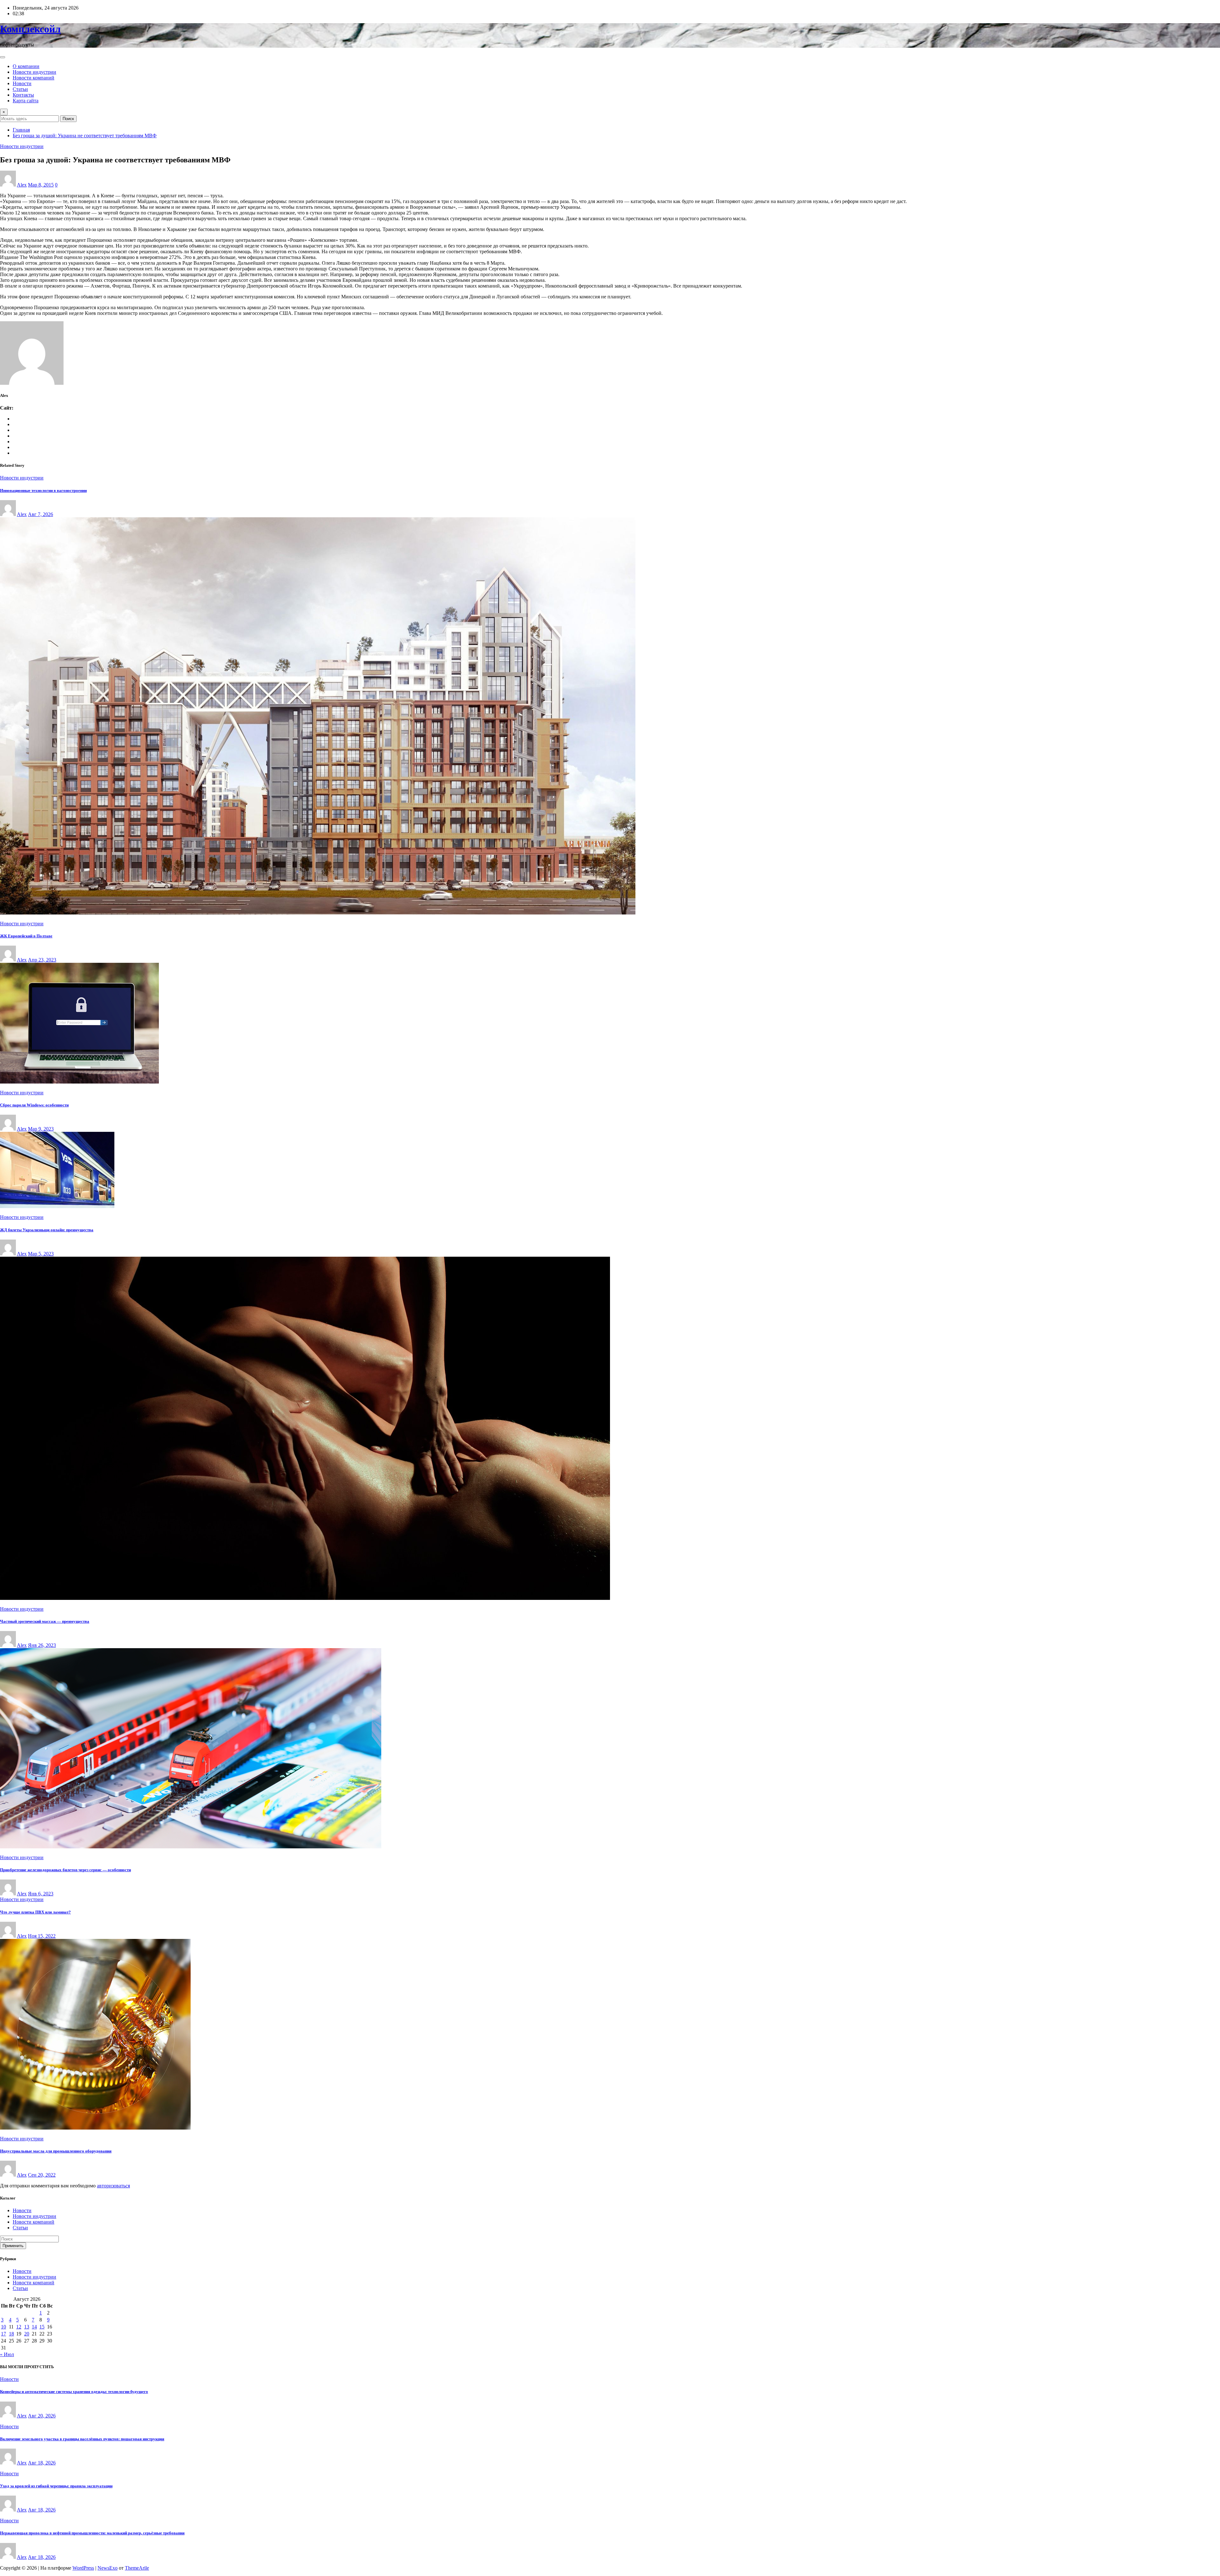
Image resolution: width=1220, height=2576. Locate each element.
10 (3, 2327)
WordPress (83, 2568)
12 (19, 2327)
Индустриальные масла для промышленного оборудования (56, 2151)
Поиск (68, 119)
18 (11, 2334)
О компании (26, 66)
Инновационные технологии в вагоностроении (43, 490)
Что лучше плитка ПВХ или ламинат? (35, 1912)
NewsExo (108, 2568)
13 (27, 2327)
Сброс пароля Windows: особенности (34, 1105)
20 (27, 2334)
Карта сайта (26, 101)
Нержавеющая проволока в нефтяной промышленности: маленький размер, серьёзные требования (92, 2533)
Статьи (20, 89)
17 (3, 2334)
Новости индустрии (34, 72)
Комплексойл (30, 29)
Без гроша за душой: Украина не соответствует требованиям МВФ (85, 136)
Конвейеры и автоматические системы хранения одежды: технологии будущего (74, 2392)
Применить (13, 2246)
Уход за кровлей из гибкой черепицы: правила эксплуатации (56, 2486)
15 (42, 2327)
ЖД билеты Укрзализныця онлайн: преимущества (47, 1230)
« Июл (7, 2354)
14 (34, 2327)
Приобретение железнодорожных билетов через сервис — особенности (65, 1870)
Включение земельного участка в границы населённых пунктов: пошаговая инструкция (82, 2439)
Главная (21, 130)
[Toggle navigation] (3, 57)
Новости (22, 83)
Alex (22, 185)
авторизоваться (113, 2186)
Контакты (23, 95)
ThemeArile (137, 2568)
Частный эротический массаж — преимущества (45, 1621)
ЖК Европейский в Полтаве (26, 936)
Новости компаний (34, 78)
